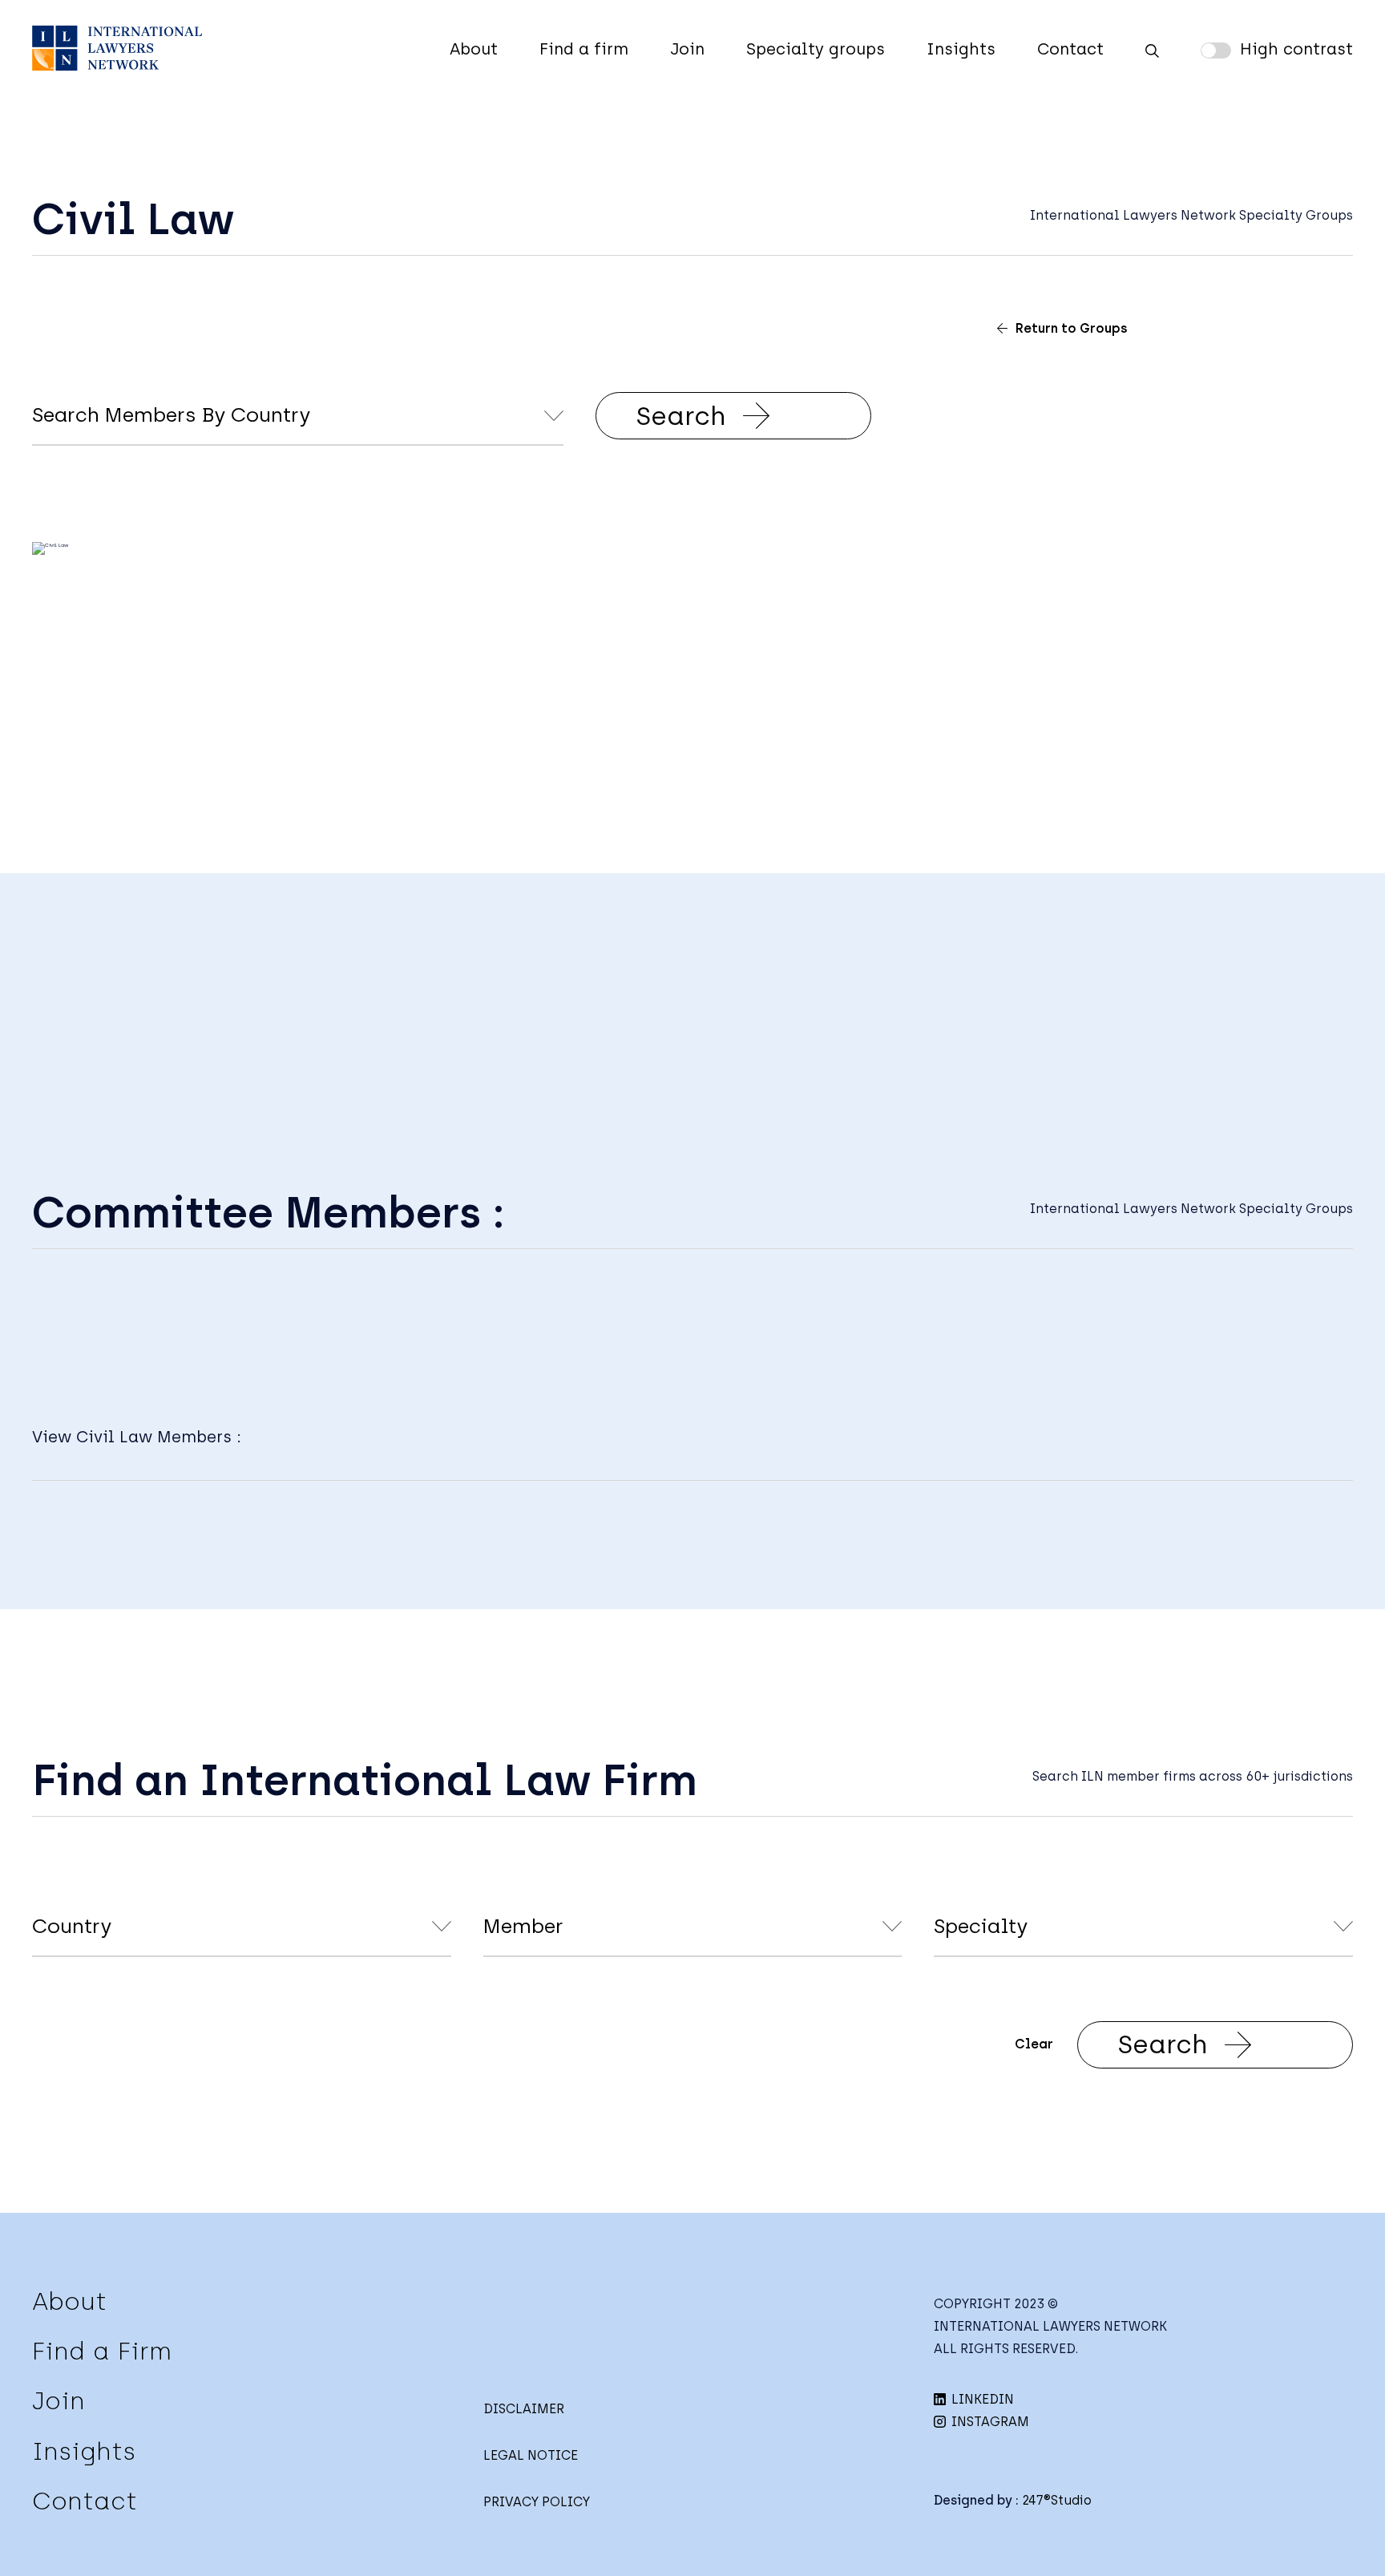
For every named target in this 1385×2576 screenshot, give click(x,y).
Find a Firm (102, 2351)
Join (687, 49)
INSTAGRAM (989, 2422)
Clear (1034, 2044)
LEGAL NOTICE (531, 2455)
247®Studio (1057, 2500)
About (474, 49)
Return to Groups (1072, 328)
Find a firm (584, 49)
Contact (1070, 49)
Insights (961, 49)
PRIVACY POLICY (537, 2502)
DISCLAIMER (524, 2409)
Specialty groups (816, 49)
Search (681, 416)
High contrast (1296, 49)
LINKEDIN (981, 2399)
